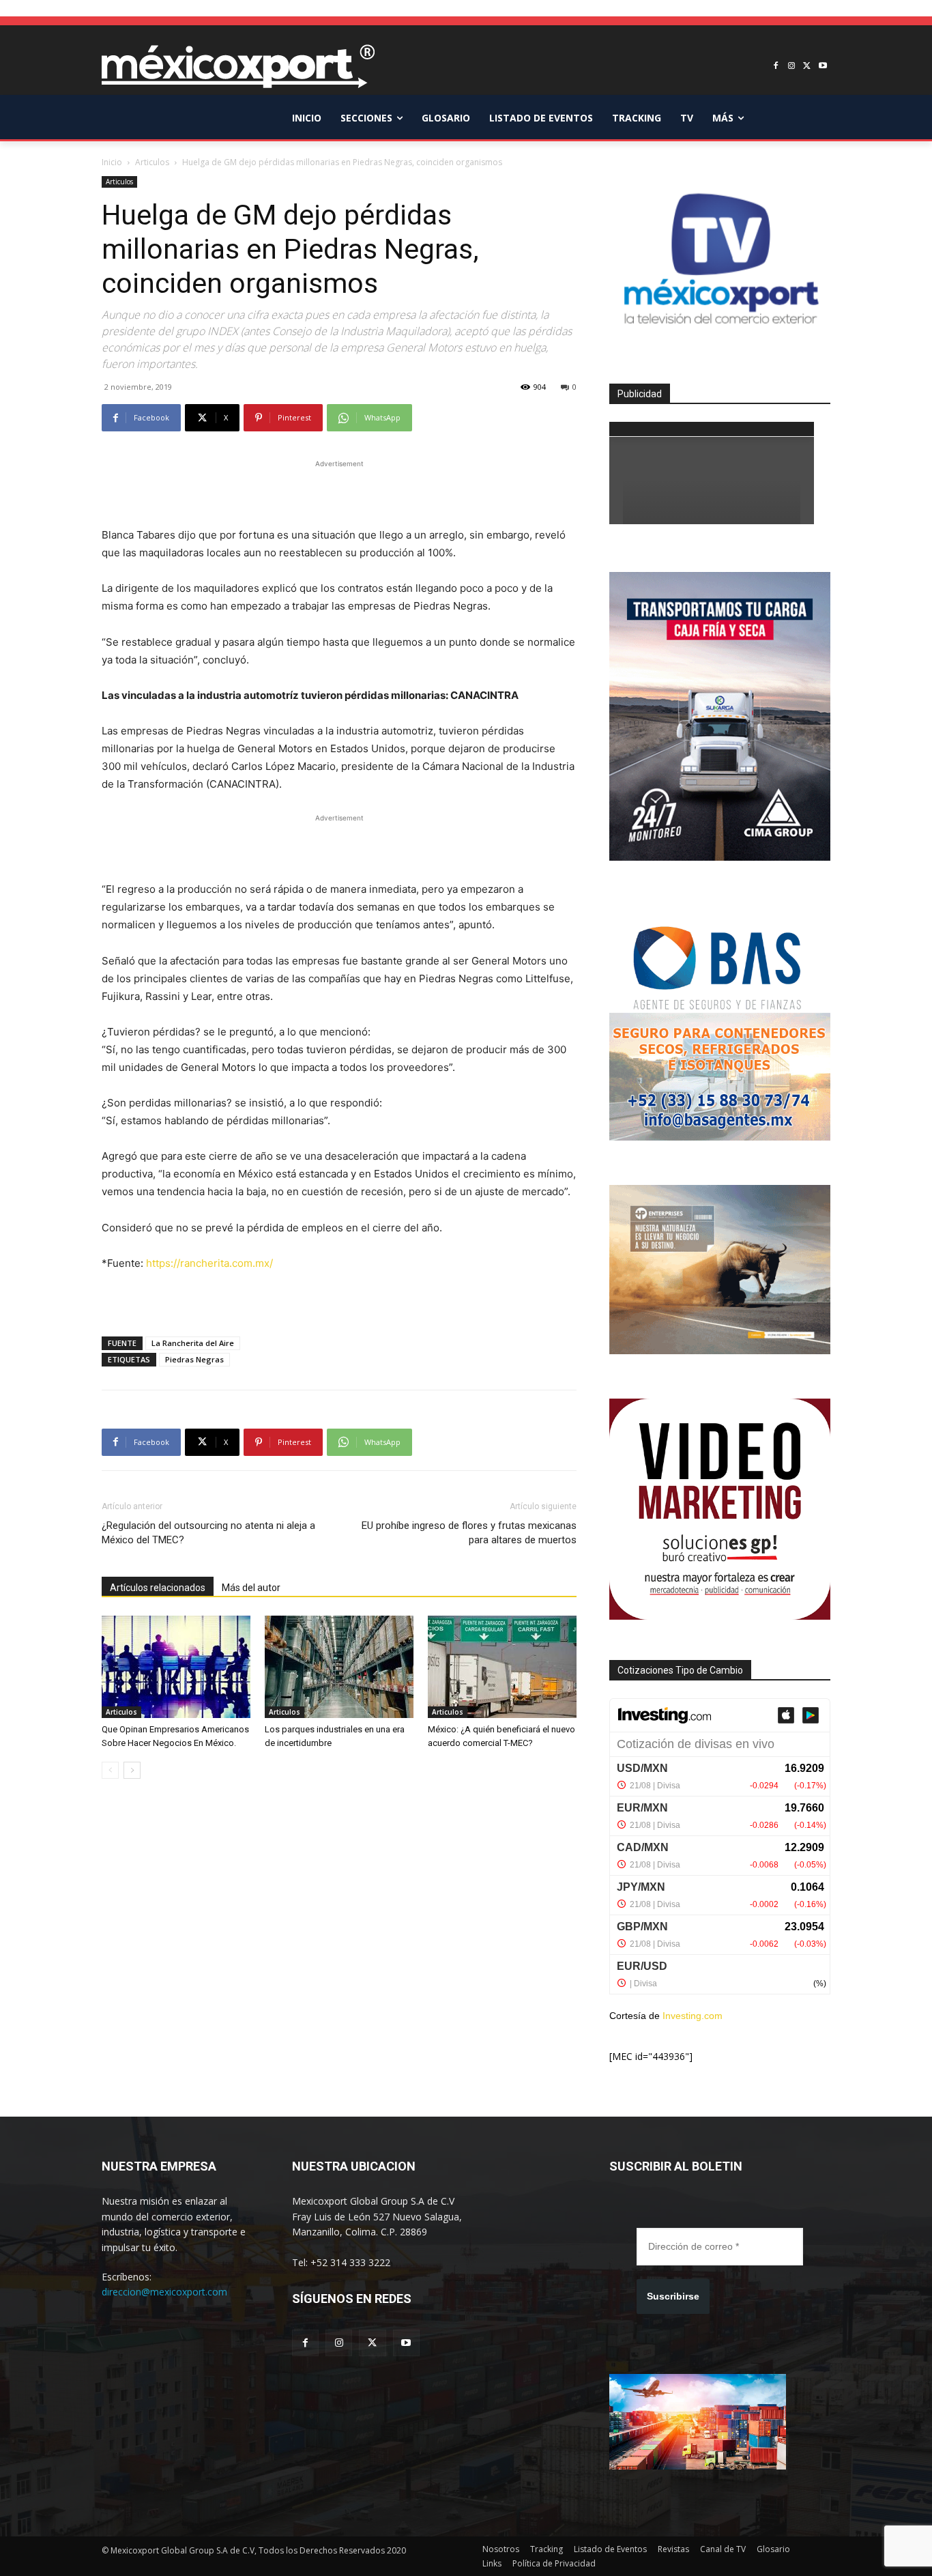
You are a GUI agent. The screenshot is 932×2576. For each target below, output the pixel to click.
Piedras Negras (194, 1359)
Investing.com (693, 2016)
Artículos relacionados (158, 1588)
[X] (807, 67)
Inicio (112, 162)
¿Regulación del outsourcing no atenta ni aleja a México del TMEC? (208, 1533)
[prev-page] (110, 1770)
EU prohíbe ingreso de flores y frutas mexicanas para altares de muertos (469, 1533)
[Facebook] (776, 67)
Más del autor (251, 1588)
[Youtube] (822, 67)
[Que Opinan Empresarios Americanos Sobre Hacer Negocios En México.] (176, 1667)
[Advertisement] (339, 491)
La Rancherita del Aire (193, 1343)
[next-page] (132, 1770)
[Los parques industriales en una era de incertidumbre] (339, 1667)
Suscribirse (673, 2296)
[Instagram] (792, 67)
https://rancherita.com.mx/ (209, 1263)
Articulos (152, 162)
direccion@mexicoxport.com (164, 2292)
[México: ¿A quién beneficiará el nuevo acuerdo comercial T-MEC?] (502, 1667)
